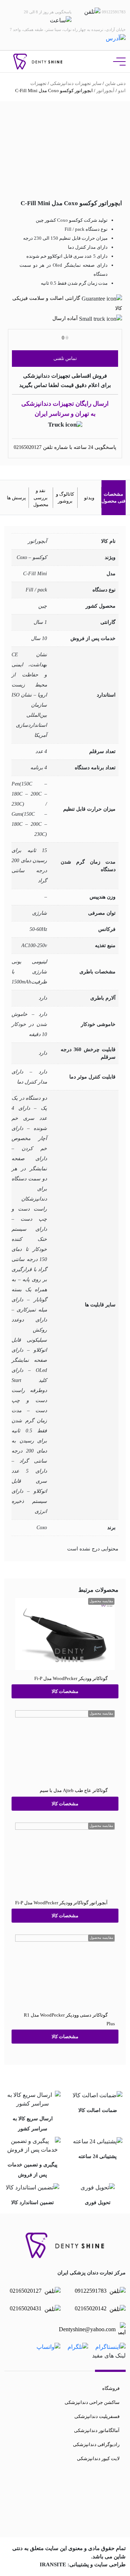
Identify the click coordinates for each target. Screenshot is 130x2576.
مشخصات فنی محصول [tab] (113, 498)
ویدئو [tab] (89, 498)
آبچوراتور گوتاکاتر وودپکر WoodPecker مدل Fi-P (61, 1902)
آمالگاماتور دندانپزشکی (97, 2430)
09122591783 (91, 2291)
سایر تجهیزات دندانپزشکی (76, 83)
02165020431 (26, 2308)
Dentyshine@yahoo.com (87, 2329)
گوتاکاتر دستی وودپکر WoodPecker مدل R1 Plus (69, 2019)
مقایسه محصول (101, 1601)
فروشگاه (111, 2388)
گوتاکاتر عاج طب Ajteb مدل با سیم (74, 1790)
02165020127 (28, 447)
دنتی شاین (115, 83)
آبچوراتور (105, 91)
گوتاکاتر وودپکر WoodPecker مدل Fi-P (71, 1678)
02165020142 (91, 2308)
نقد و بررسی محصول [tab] (41, 497)
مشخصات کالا (65, 1691)
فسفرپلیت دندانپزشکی (97, 2416)
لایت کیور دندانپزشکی (98, 2458)
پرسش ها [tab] (16, 498)
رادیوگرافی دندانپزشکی (96, 2444)
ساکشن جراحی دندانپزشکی (92, 2402)
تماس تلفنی (65, 358)
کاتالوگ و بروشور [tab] (65, 498)
